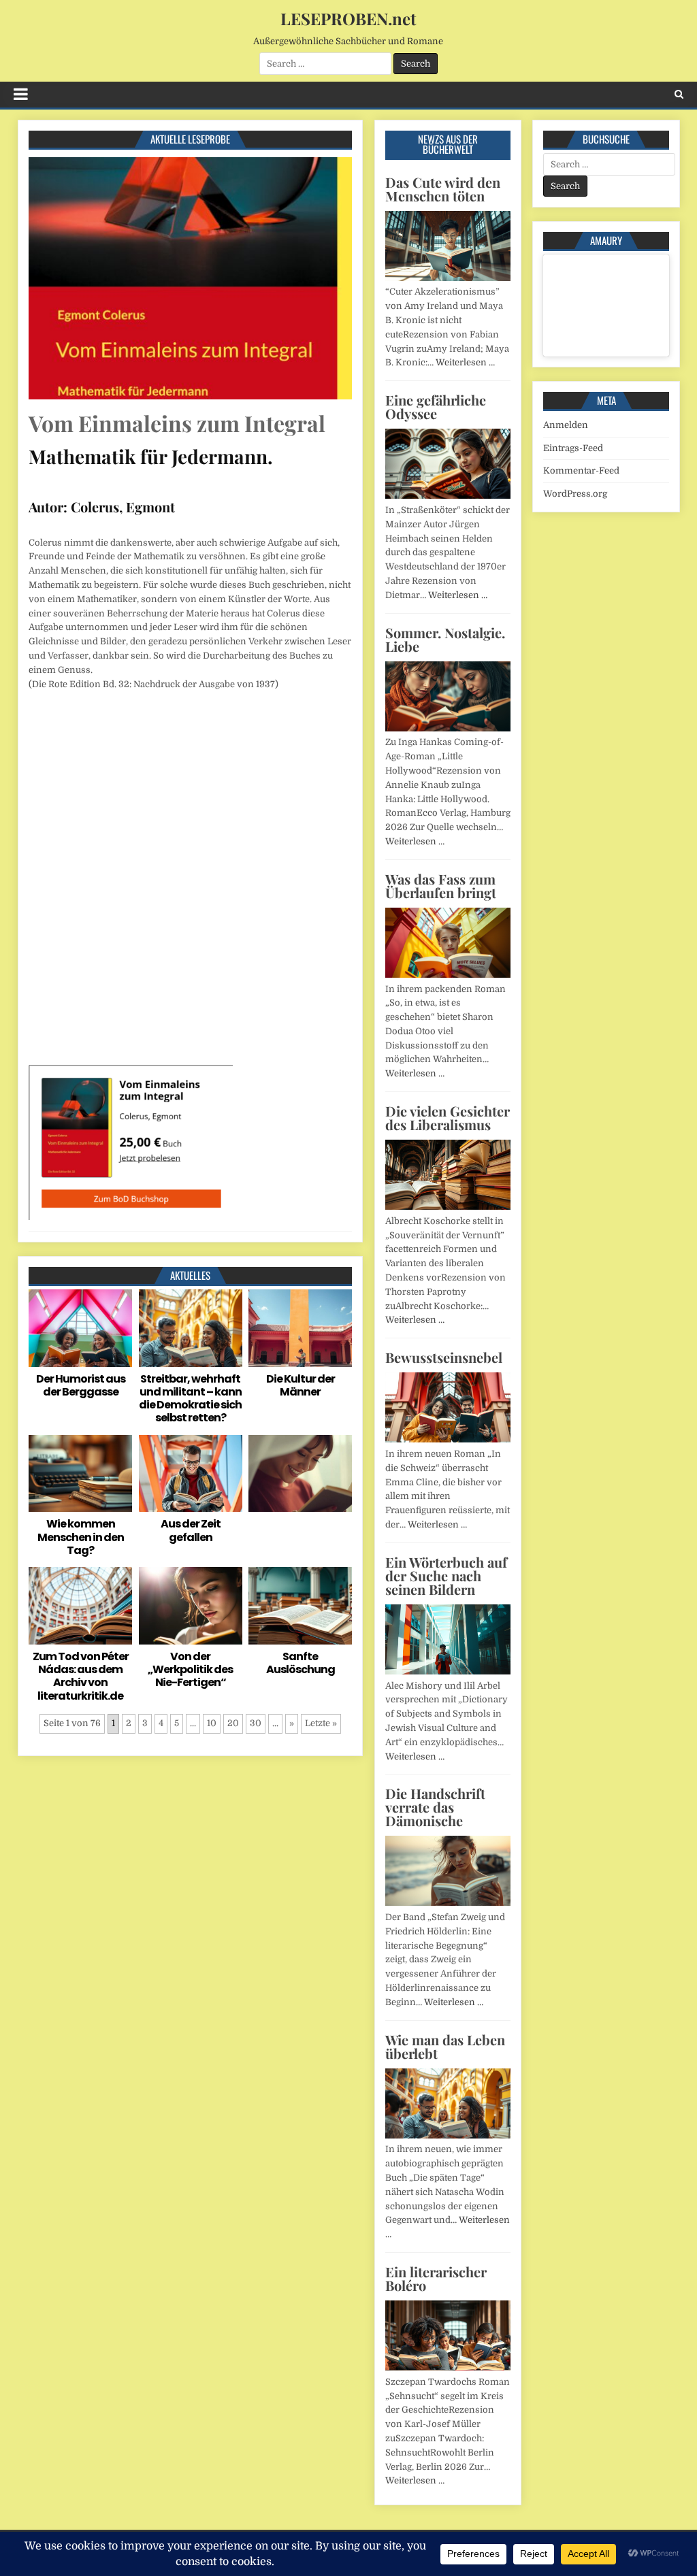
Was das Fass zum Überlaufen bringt (441, 886)
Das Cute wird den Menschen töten (443, 189)
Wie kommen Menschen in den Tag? (81, 1537)
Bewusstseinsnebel (444, 1357)
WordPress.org (575, 494)
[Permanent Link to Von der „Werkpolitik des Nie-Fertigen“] (191, 1606)
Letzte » (321, 1723)
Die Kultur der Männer (301, 1385)
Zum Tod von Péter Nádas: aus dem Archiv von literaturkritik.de (81, 1676)
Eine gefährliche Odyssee (436, 407)
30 (256, 1723)
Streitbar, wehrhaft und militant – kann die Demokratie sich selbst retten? (190, 1399)
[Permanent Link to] (300, 1474)
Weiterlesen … (465, 362)
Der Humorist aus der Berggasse (81, 1385)
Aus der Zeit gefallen (191, 1530)
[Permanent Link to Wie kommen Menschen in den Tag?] (80, 1474)
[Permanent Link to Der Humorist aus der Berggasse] (80, 1328)
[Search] (679, 94)
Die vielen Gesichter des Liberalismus (448, 1118)
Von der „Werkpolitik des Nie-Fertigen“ (190, 1669)
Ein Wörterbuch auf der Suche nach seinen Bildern (446, 1575)
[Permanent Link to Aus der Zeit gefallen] (191, 1474)
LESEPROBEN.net (348, 18)
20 (233, 1723)
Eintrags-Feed (573, 448)
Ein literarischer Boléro (436, 2278)
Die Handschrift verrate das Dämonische (435, 1807)
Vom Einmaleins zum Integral (177, 423)
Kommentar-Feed (581, 470)
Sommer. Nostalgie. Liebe (445, 639)
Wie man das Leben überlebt (445, 2046)
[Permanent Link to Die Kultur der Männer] (300, 1328)
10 (212, 1723)
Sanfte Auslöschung (301, 1663)
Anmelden (566, 425)
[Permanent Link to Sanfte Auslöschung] (300, 1606)
